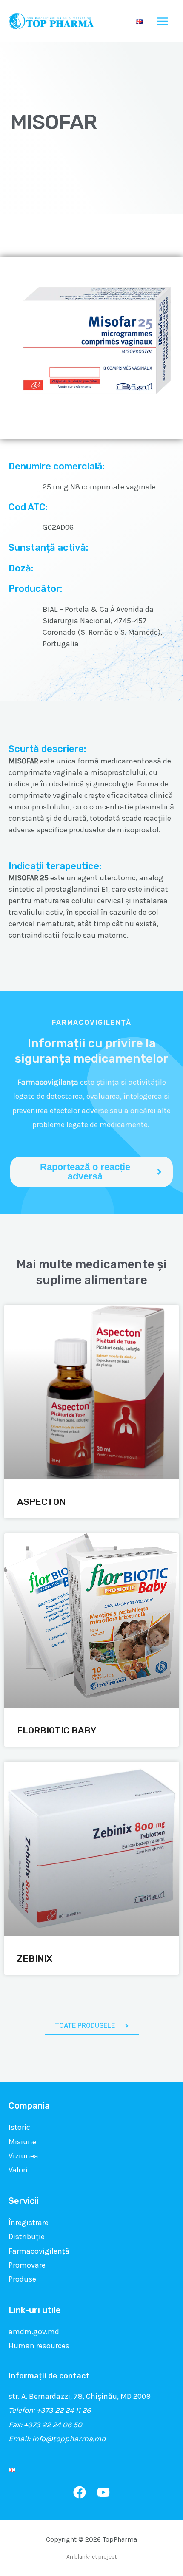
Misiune (22, 2142)
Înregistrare (29, 2223)
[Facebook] (80, 2492)
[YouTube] (103, 2492)
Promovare (27, 2265)
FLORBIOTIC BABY (57, 1730)
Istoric (19, 2127)
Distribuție (27, 2237)
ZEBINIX (35, 1958)
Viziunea (23, 2156)
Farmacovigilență (39, 2251)
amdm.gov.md (34, 2332)
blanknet (86, 2557)
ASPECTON (41, 1502)
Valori (18, 2170)
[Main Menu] (163, 21)
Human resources (39, 2346)
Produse (22, 2279)
